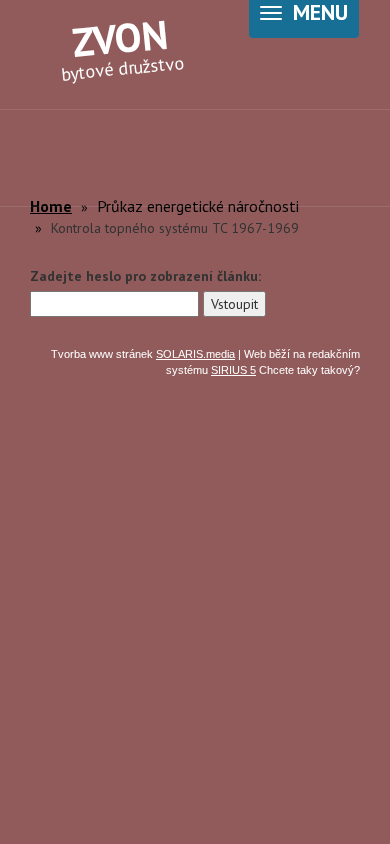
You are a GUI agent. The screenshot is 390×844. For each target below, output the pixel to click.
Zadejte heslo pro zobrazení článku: (145, 276)
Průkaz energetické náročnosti (198, 206)
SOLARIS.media (195, 354)
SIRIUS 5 (233, 370)
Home (51, 206)
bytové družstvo (123, 45)
